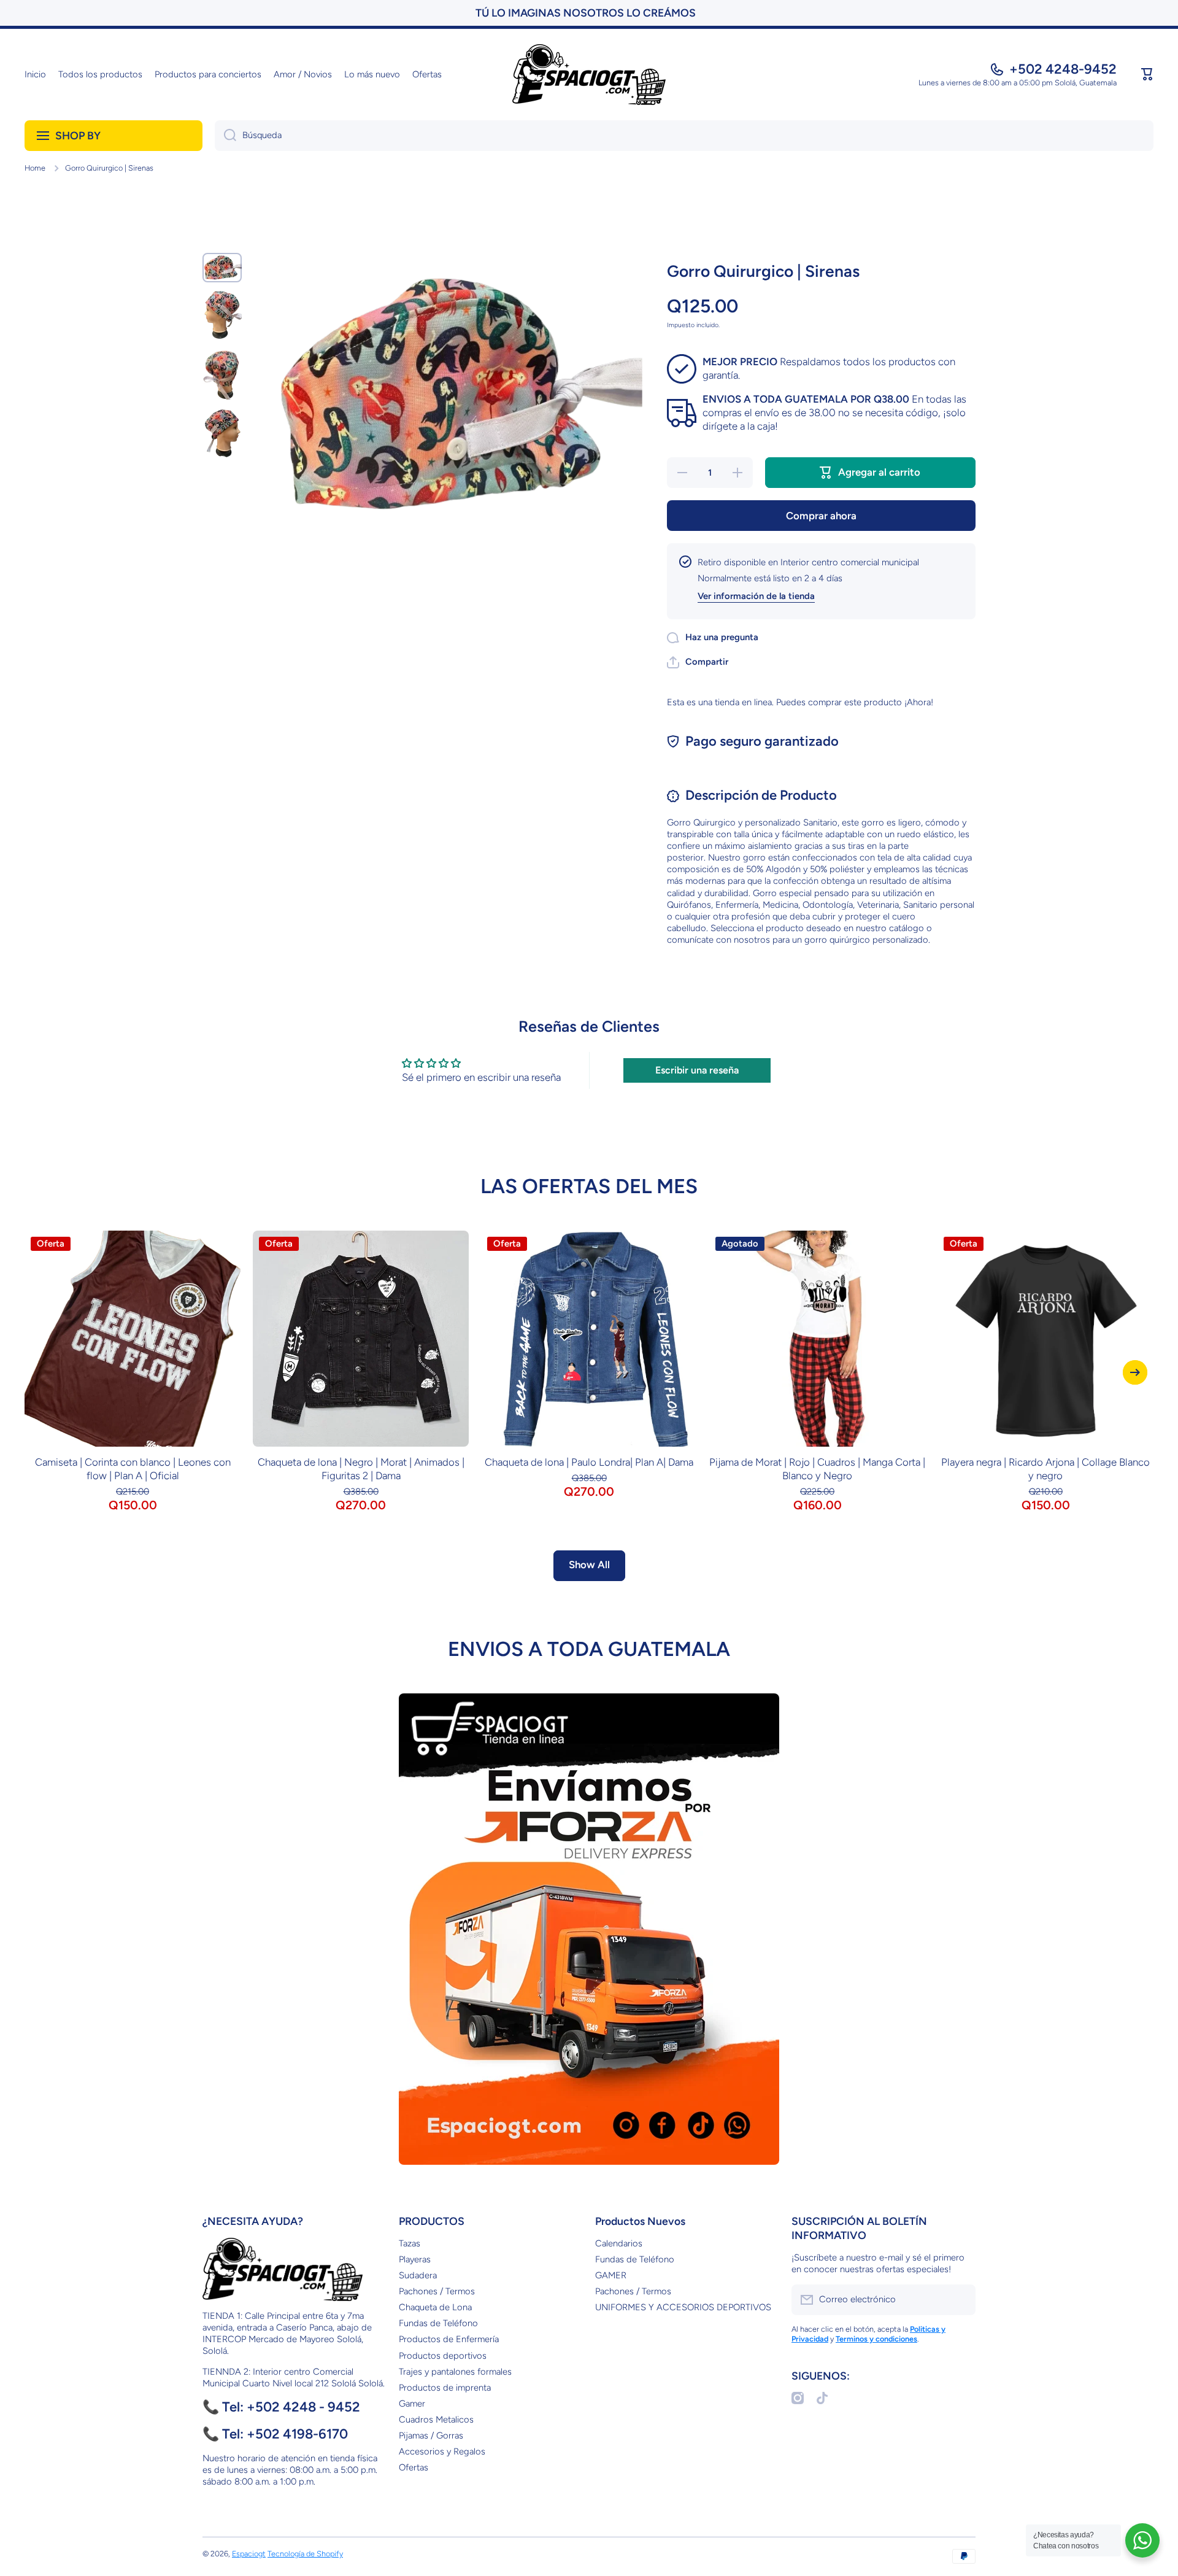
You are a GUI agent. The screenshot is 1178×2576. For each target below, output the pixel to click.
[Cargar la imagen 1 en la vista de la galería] (222, 268)
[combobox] (684, 136)
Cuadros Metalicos (436, 2419)
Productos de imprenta (445, 2388)
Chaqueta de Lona (435, 2307)
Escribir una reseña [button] (697, 1070)
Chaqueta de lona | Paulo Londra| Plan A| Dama (589, 1462)
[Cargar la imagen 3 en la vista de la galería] (222, 373)
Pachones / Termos (437, 2291)
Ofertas (414, 2467)
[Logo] (589, 75)
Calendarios (619, 2243)
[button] (1147, 74)
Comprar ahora (821, 516)
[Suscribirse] (960, 2300)
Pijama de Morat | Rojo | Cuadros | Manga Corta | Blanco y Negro (817, 1469)
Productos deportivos (443, 2356)
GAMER (611, 2275)
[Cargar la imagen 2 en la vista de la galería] (222, 315)
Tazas (410, 2243)
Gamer (412, 2404)
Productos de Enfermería (449, 2339)
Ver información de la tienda (756, 596)
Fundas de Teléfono (438, 2323)
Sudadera (418, 2275)
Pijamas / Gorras (431, 2435)
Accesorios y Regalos (442, 2451)
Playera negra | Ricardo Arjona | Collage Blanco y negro (1045, 1469)
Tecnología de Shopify (305, 2554)
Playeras (415, 2259)
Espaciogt (249, 2554)
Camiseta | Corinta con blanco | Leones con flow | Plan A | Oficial (133, 1469)
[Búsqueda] (225, 136)
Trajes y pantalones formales (455, 2372)
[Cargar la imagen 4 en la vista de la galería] (222, 432)
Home (35, 168)
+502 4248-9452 (1063, 69)
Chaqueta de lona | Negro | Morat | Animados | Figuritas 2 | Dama (361, 1469)
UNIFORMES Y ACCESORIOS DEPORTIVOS (683, 2307)
